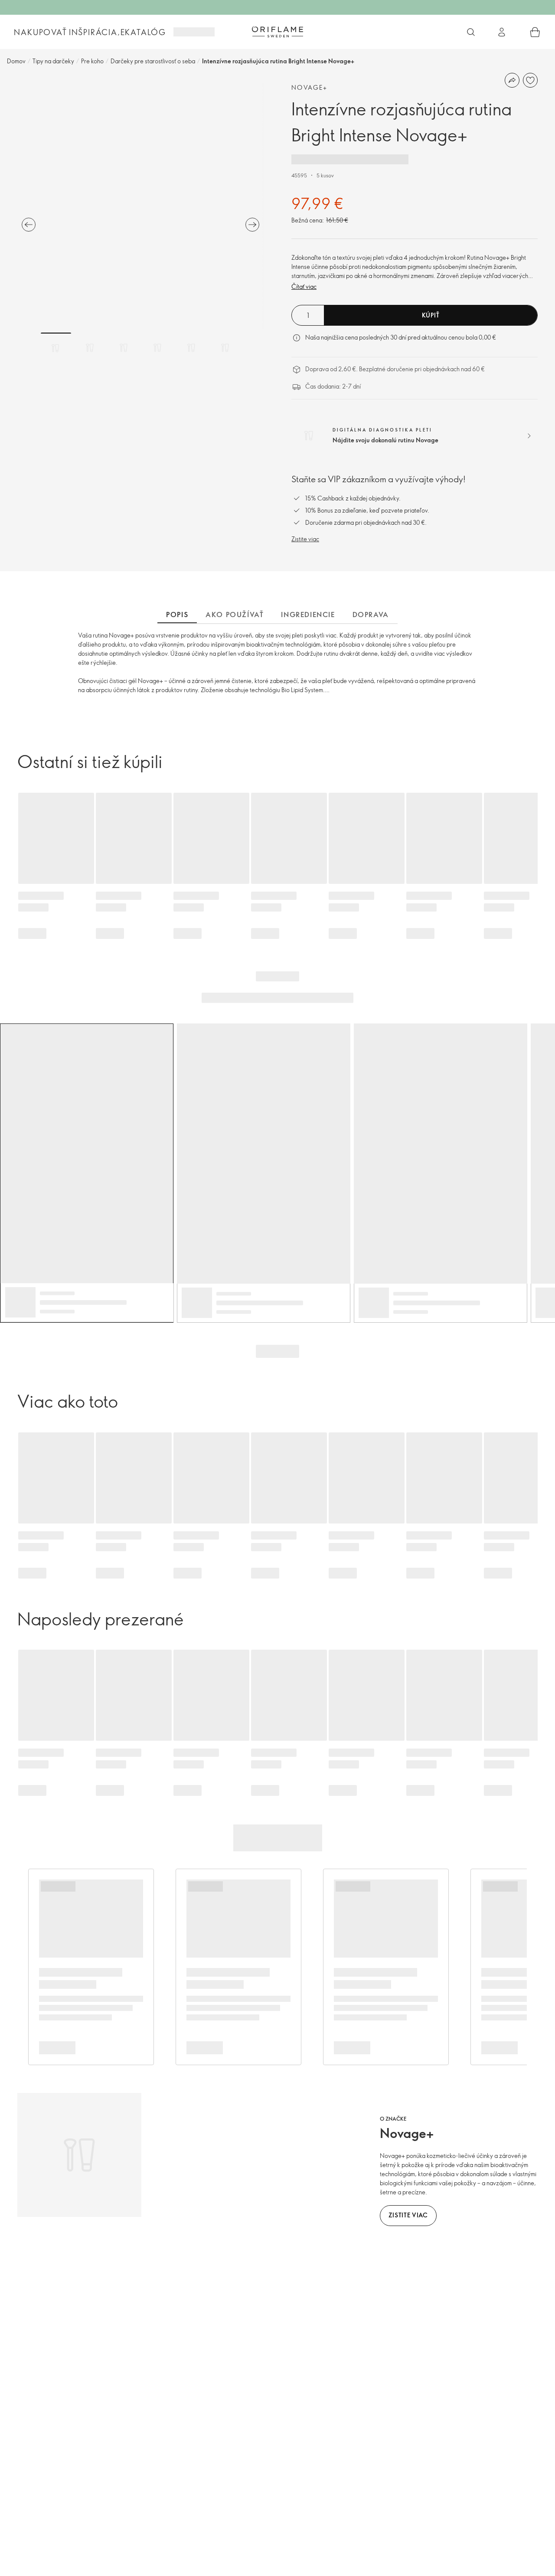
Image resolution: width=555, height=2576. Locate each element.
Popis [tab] (177, 615)
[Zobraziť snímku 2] (90, 348)
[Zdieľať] (512, 80)
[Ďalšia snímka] (252, 225)
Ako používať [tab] (235, 615)
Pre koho (92, 61)
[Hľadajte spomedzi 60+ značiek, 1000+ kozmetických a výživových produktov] (471, 32)
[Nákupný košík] (535, 32)
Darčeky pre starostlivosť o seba (153, 61)
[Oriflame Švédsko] (277, 32)
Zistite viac (305, 539)
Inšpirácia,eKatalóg (118, 32)
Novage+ (310, 87)
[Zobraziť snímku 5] (191, 348)
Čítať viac (304, 286)
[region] (140, 206)
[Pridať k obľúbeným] (530, 80)
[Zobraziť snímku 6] (225, 348)
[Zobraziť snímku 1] (56, 348)
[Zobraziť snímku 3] (124, 348)
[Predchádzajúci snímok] (29, 225)
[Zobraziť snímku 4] (157, 348)
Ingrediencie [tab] (308, 615)
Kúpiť (431, 315)
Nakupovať (40, 32)
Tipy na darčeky (53, 61)
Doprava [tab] (371, 615)
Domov (16, 61)
